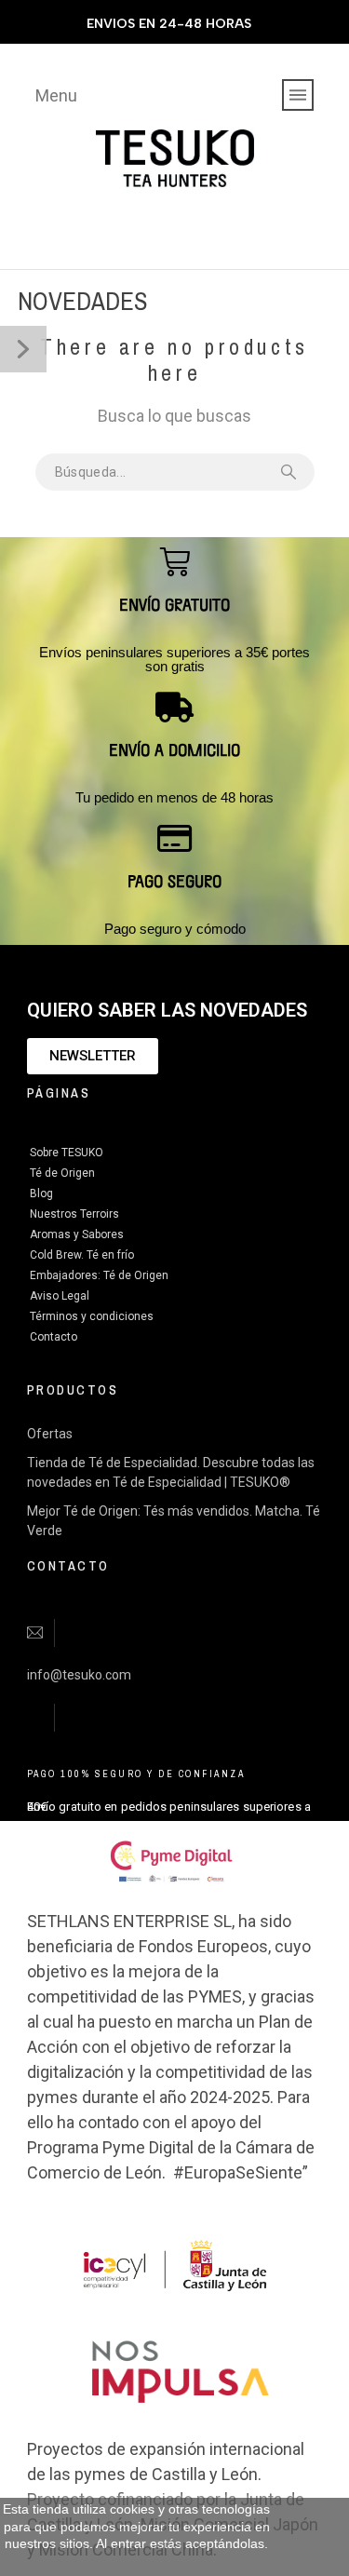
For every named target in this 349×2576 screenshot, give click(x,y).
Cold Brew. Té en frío (82, 1255)
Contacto (54, 1337)
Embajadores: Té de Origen (99, 1275)
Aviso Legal (60, 1296)
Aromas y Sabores (77, 1234)
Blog (41, 1194)
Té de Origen (62, 1173)
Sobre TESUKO (67, 1153)
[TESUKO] (175, 159)
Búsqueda (291, 472)
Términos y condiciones (92, 1316)
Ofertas (50, 1434)
